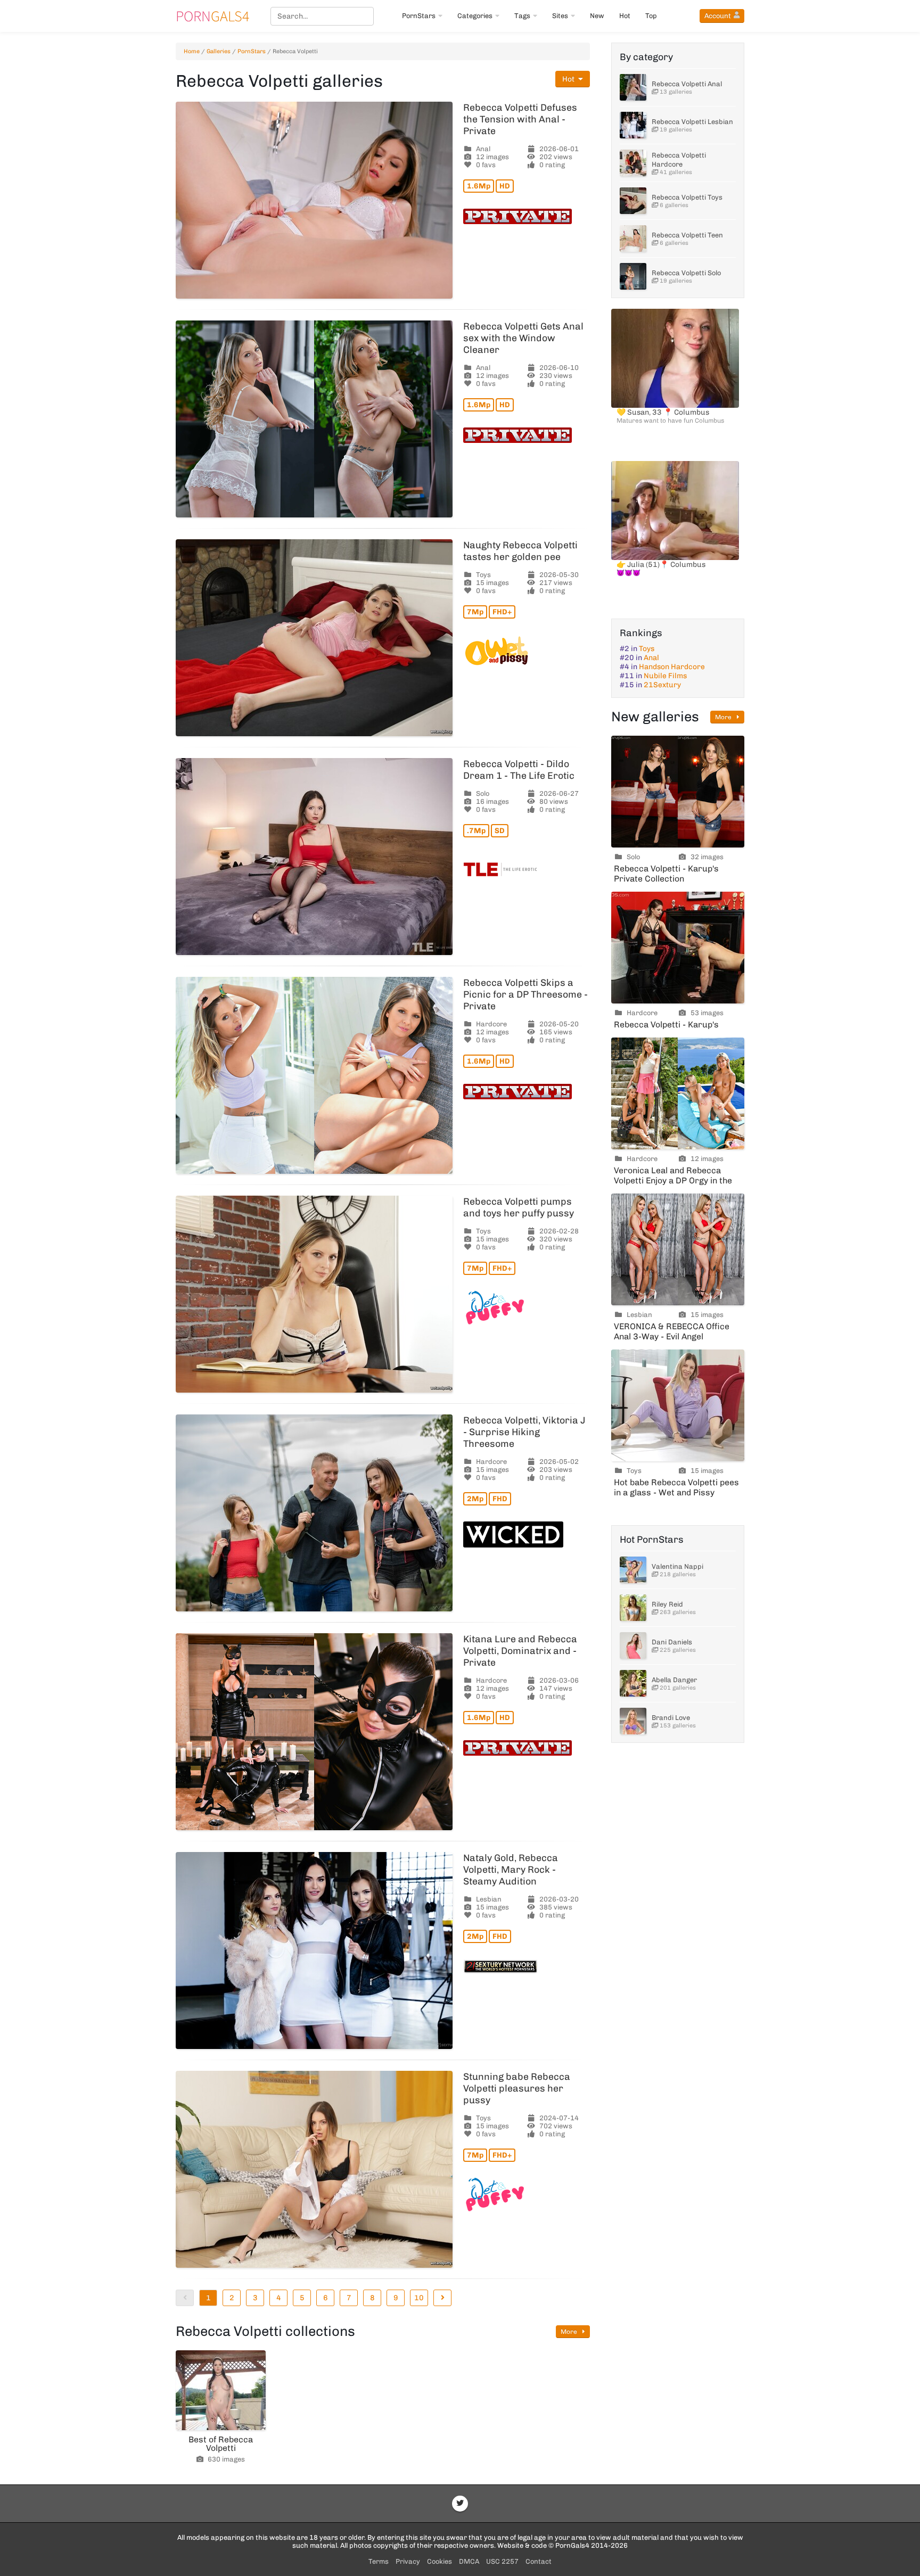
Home (192, 51)
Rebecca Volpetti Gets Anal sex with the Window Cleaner (523, 338)
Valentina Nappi (677, 1566)
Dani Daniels (672, 1642)
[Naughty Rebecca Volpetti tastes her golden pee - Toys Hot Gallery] (314, 638)
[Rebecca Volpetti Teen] (633, 238)
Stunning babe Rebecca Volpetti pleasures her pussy (517, 2088)
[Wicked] (527, 1534)
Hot (625, 16)
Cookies (440, 2561)
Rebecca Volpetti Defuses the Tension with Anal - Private (520, 119)
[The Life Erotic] (527, 869)
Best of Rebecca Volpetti (221, 2444)
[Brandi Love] (633, 1721)
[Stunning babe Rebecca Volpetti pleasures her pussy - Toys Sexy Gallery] (314, 2169)
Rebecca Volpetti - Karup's (666, 1024)
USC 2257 (502, 2561)
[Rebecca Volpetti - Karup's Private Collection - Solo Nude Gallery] (678, 792)
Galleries (219, 51)
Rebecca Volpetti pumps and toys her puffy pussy (519, 1207)
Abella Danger (674, 1680)
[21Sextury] (527, 1966)
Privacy (408, 2561)
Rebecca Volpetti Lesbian (692, 122)
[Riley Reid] (633, 1608)
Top (651, 16)
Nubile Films (665, 676)
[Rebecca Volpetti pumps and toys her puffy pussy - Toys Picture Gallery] (314, 1294)
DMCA (469, 2561)
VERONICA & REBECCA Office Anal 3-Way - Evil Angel (672, 1331)
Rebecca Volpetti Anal (687, 84)
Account (718, 16)
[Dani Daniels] (633, 1645)
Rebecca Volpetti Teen (687, 235)
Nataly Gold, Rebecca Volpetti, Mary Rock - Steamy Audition (511, 1870)
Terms (379, 2561)
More (570, 2332)
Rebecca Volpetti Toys (687, 197)
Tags (522, 16)
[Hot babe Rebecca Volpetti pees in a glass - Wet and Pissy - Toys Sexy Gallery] (678, 1405)
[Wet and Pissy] (527, 651)
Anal (651, 658)
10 (419, 2298)
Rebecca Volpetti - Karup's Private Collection (666, 874)
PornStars (419, 16)
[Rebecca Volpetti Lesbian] (633, 125)
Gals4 (212, 16)
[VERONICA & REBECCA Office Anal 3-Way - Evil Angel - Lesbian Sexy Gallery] (678, 1249)
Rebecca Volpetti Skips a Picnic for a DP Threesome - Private (525, 994)
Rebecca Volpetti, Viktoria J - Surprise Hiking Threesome (524, 1432)
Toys (647, 649)
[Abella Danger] (633, 1683)
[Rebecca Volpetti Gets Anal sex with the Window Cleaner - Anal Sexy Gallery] (314, 419)
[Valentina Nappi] (633, 1570)
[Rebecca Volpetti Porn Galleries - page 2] (442, 2298)
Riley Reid (667, 1604)
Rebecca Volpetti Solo (686, 273)
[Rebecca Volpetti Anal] (633, 87)
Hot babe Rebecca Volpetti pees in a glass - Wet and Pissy (676, 1487)
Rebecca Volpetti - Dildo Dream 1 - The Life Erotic (519, 770)
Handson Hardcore (672, 667)
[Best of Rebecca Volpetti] (221, 2390)
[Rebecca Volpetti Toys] (633, 201)
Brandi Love (671, 1718)
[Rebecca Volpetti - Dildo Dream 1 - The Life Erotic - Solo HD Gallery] (314, 857)
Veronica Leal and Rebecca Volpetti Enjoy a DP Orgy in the (673, 1175)
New (597, 16)
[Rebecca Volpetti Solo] (633, 276)
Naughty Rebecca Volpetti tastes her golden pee (520, 551)
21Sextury (662, 685)
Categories (475, 16)
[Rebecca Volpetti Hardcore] (633, 163)
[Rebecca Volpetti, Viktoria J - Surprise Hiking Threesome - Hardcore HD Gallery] (314, 1513)
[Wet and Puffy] (527, 1308)
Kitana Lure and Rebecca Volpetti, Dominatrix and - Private (520, 1651)
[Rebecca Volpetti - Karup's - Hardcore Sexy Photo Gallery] (678, 948)
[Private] (527, 216)
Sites (560, 16)
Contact (539, 2561)
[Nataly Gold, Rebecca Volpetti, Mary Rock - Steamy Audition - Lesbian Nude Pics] (314, 1950)
